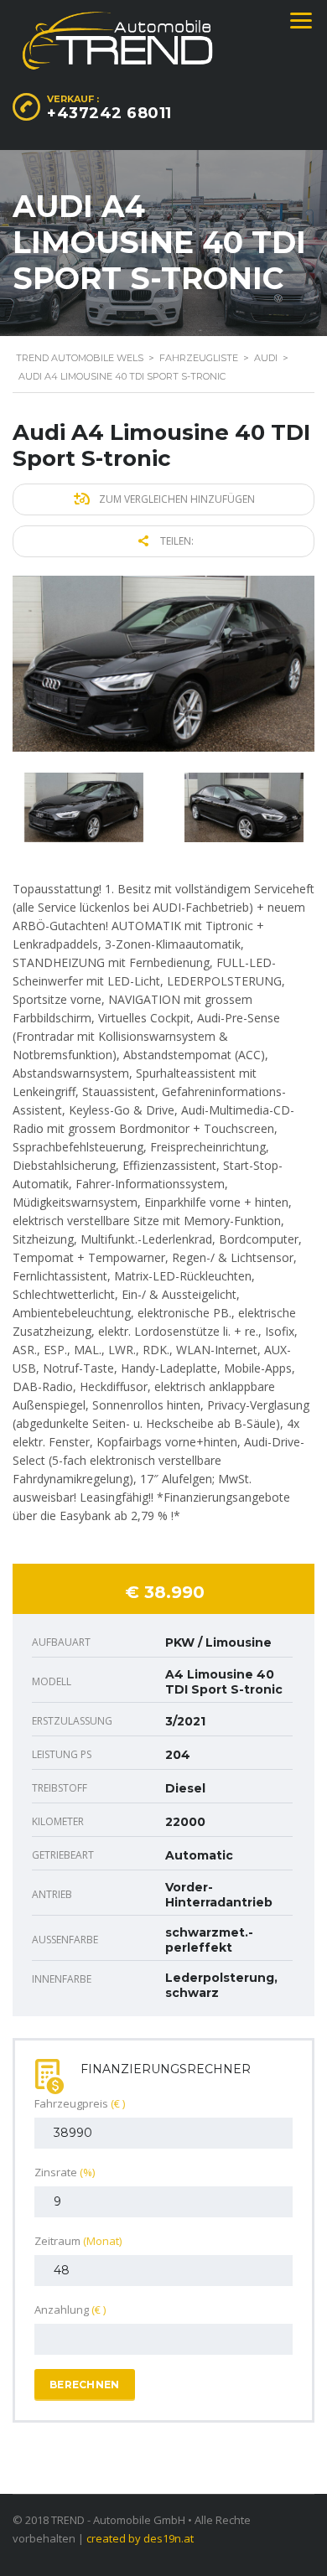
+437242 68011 (109, 113)
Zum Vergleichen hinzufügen (176, 499)
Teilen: (176, 541)
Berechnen (85, 2385)
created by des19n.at (140, 2538)
